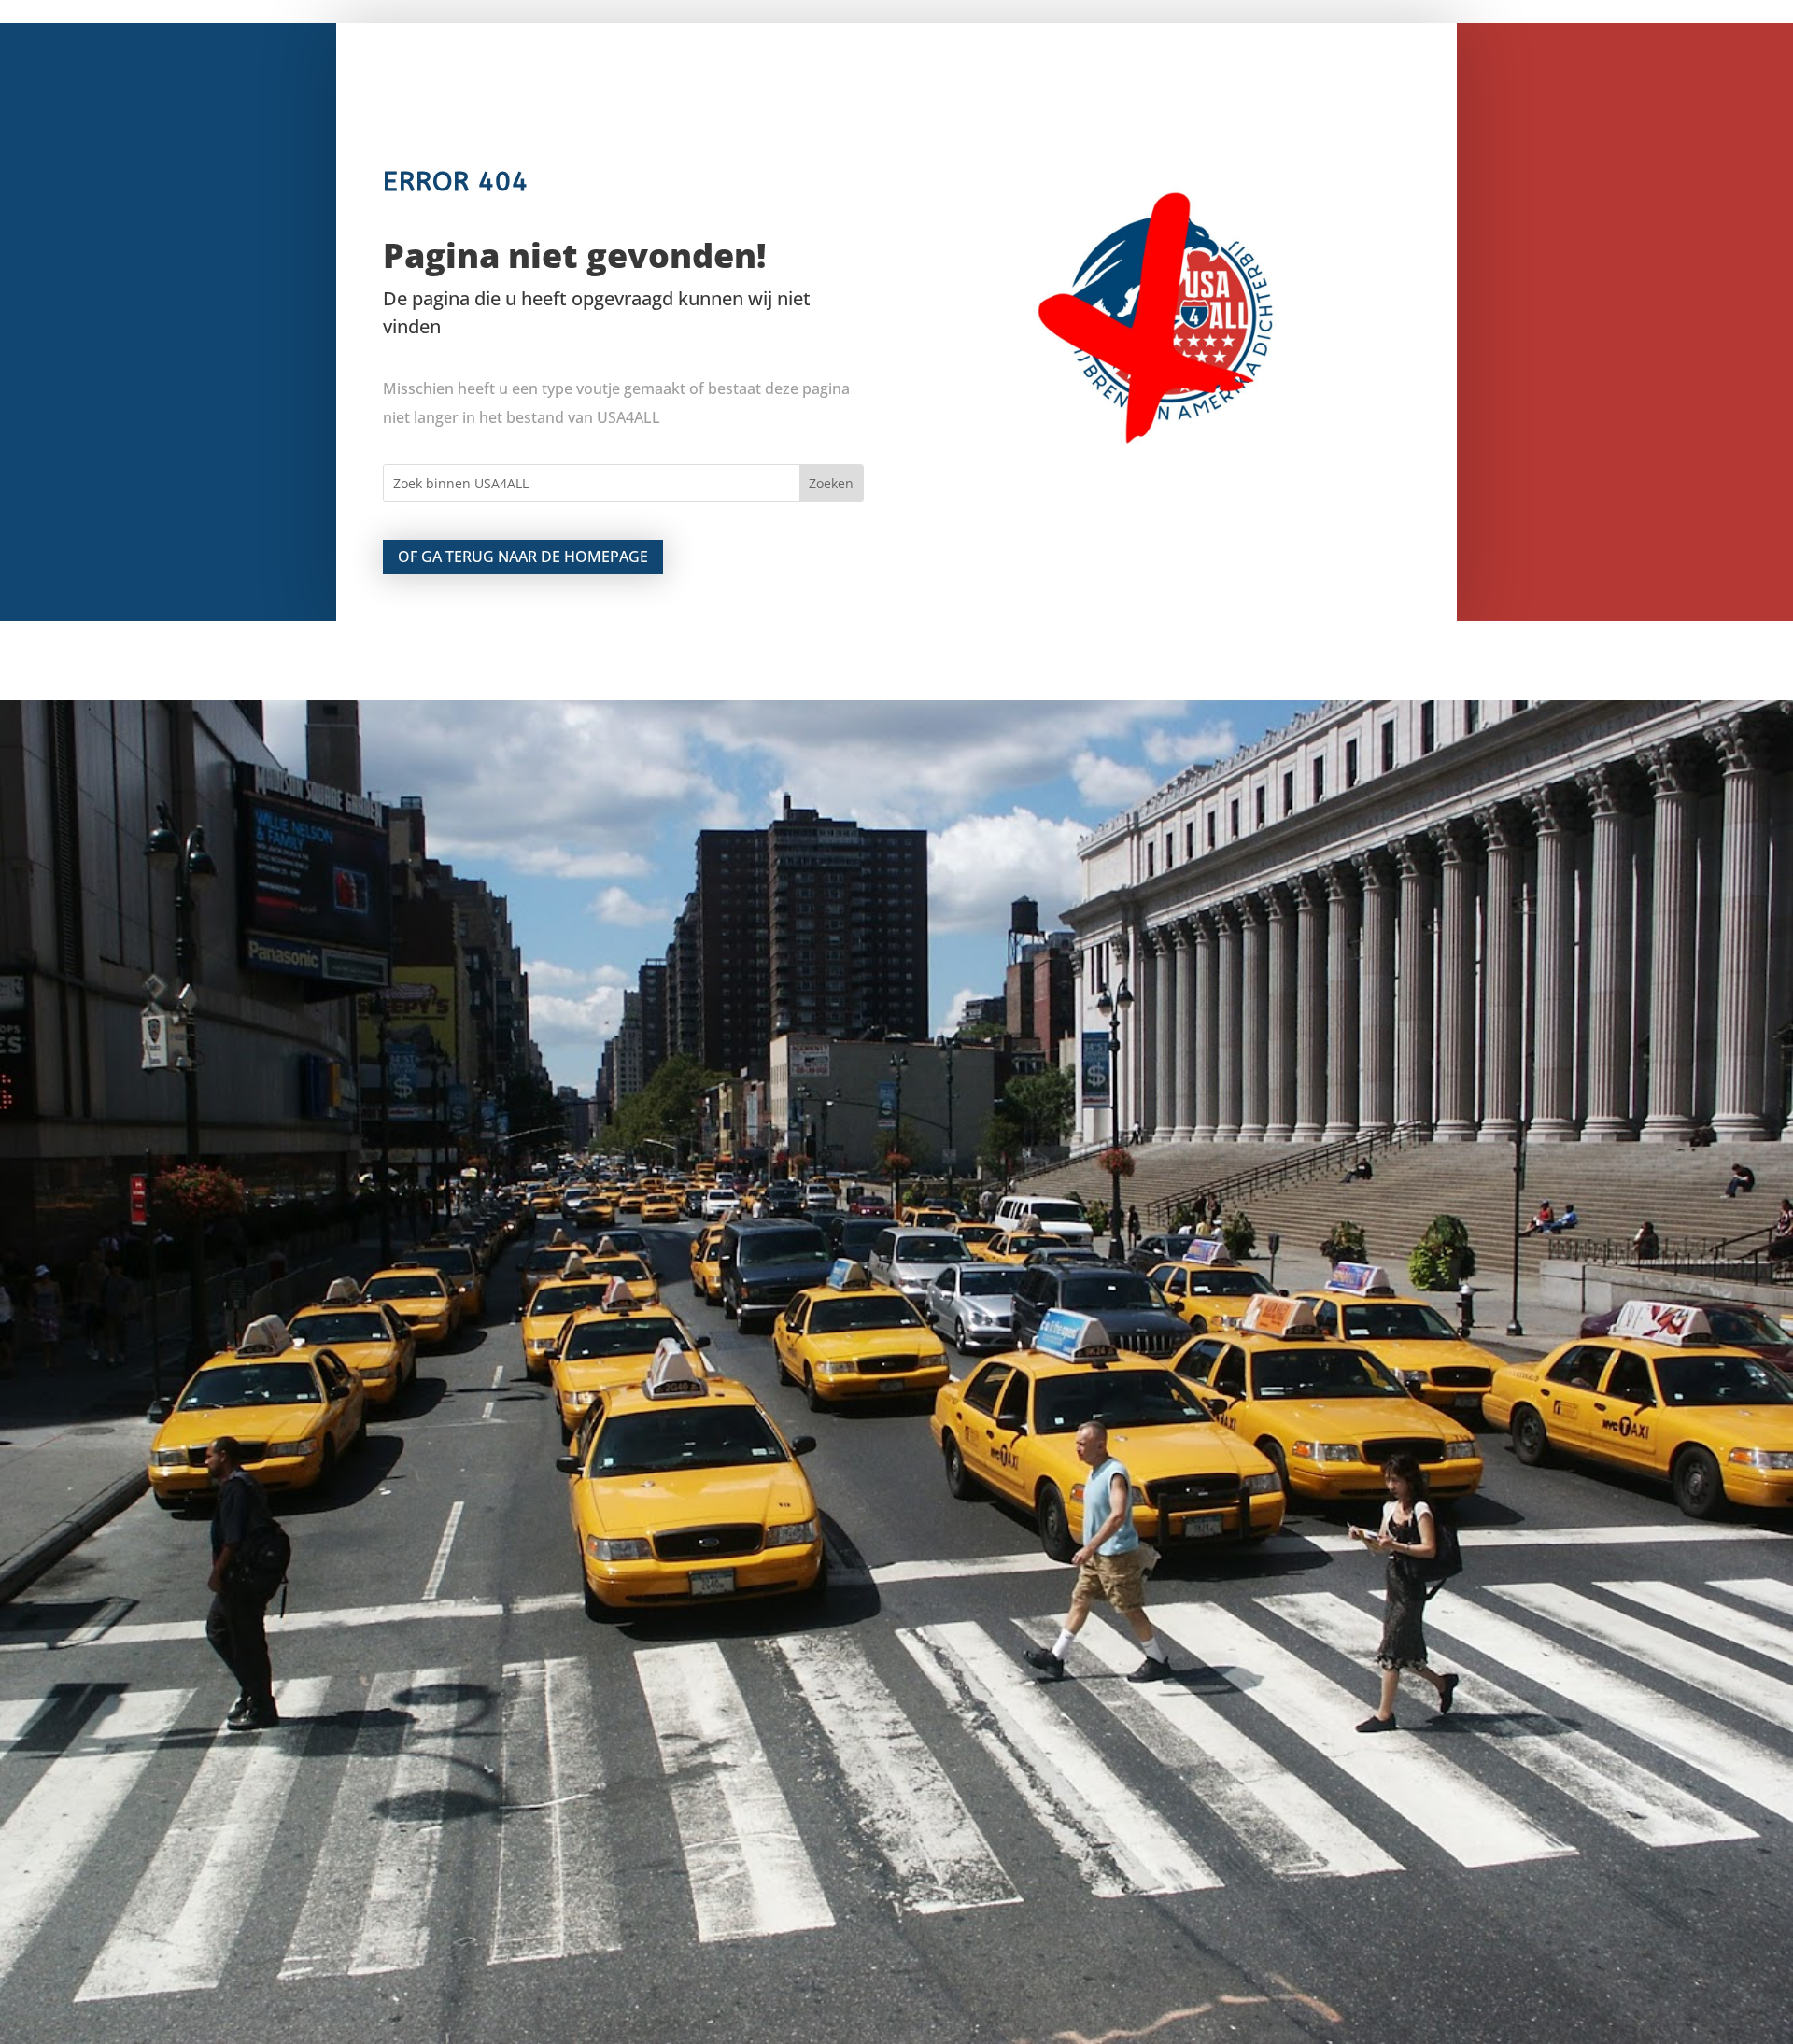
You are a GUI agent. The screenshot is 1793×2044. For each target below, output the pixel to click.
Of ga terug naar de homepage (523, 557)
